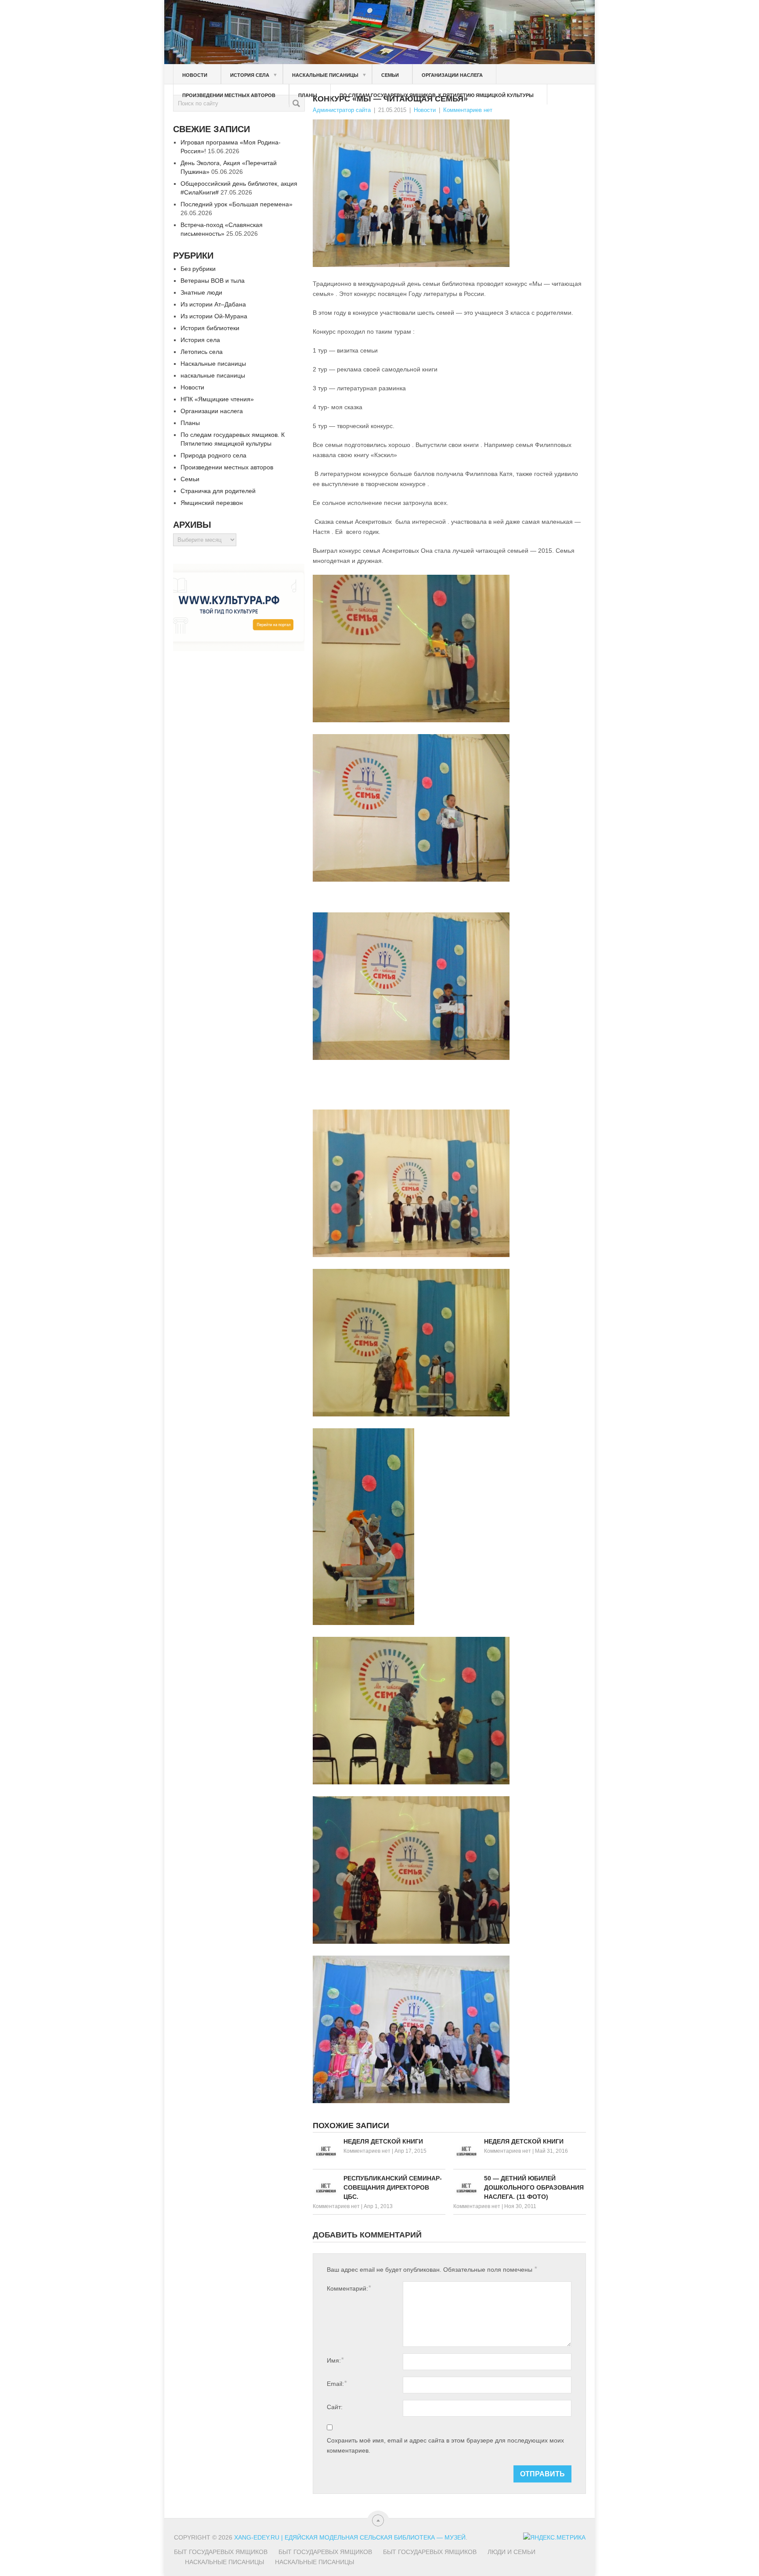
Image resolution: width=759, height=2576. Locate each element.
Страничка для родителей (218, 491)
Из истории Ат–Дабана (213, 304)
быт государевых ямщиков (430, 2552)
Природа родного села (213, 455)
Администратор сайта (342, 110)
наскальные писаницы (213, 375)
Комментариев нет (468, 110)
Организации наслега (452, 75)
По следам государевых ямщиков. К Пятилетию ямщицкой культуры (437, 95)
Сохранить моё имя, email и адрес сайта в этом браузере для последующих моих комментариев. (445, 2445)
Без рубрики (198, 269)
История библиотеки (210, 328)
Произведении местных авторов (229, 95)
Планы (308, 95)
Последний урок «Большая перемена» (237, 204)
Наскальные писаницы (329, 75)
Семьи (390, 75)
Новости (195, 75)
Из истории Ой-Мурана (214, 316)
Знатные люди (201, 292)
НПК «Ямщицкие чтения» (217, 399)
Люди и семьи (511, 2552)
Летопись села (202, 352)
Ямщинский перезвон (212, 503)
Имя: (335, 2360)
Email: (337, 2383)
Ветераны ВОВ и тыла (213, 281)
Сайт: (335, 2407)
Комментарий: (349, 2288)
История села (254, 75)
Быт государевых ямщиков (221, 2552)
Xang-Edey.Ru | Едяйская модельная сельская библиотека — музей (350, 2537)
